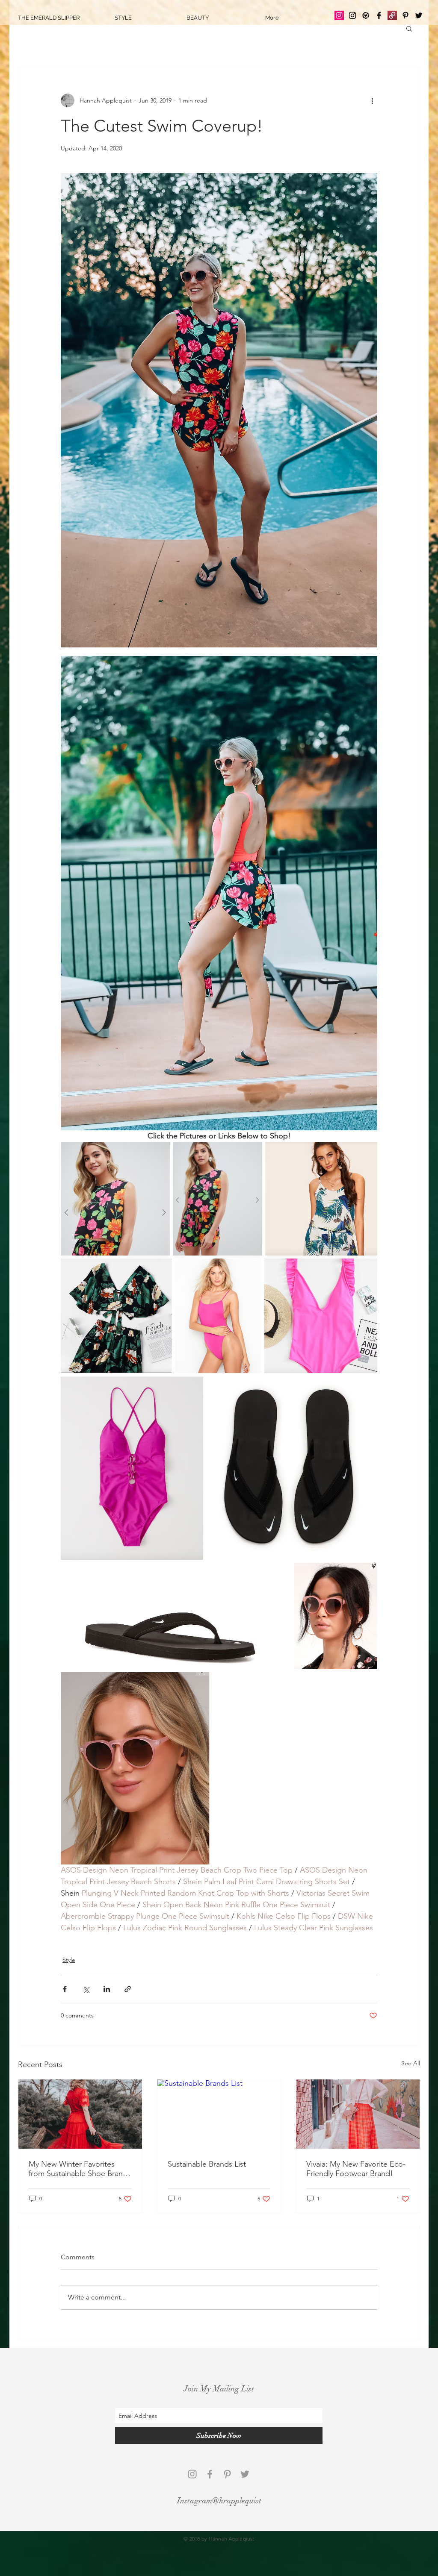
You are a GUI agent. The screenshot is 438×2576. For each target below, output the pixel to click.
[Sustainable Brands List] (219, 2114)
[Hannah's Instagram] (352, 15)
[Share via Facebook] (65, 1989)
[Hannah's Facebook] (379, 15)
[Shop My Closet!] (392, 15)
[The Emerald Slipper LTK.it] (366, 15)
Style (69, 1960)
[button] (409, 28)
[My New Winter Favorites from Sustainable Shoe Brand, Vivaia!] (80, 2114)
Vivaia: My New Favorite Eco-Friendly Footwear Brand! (356, 2169)
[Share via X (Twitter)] (86, 1989)
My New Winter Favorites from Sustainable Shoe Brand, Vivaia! (79, 2169)
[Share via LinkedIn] (107, 1989)
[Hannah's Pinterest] (405, 15)
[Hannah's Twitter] (419, 15)
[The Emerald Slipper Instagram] (339, 15)
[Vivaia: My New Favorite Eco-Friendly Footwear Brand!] (358, 2114)
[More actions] (372, 100)
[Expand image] (219, 410)
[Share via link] (128, 1989)
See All (411, 2063)
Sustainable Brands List (207, 2164)
